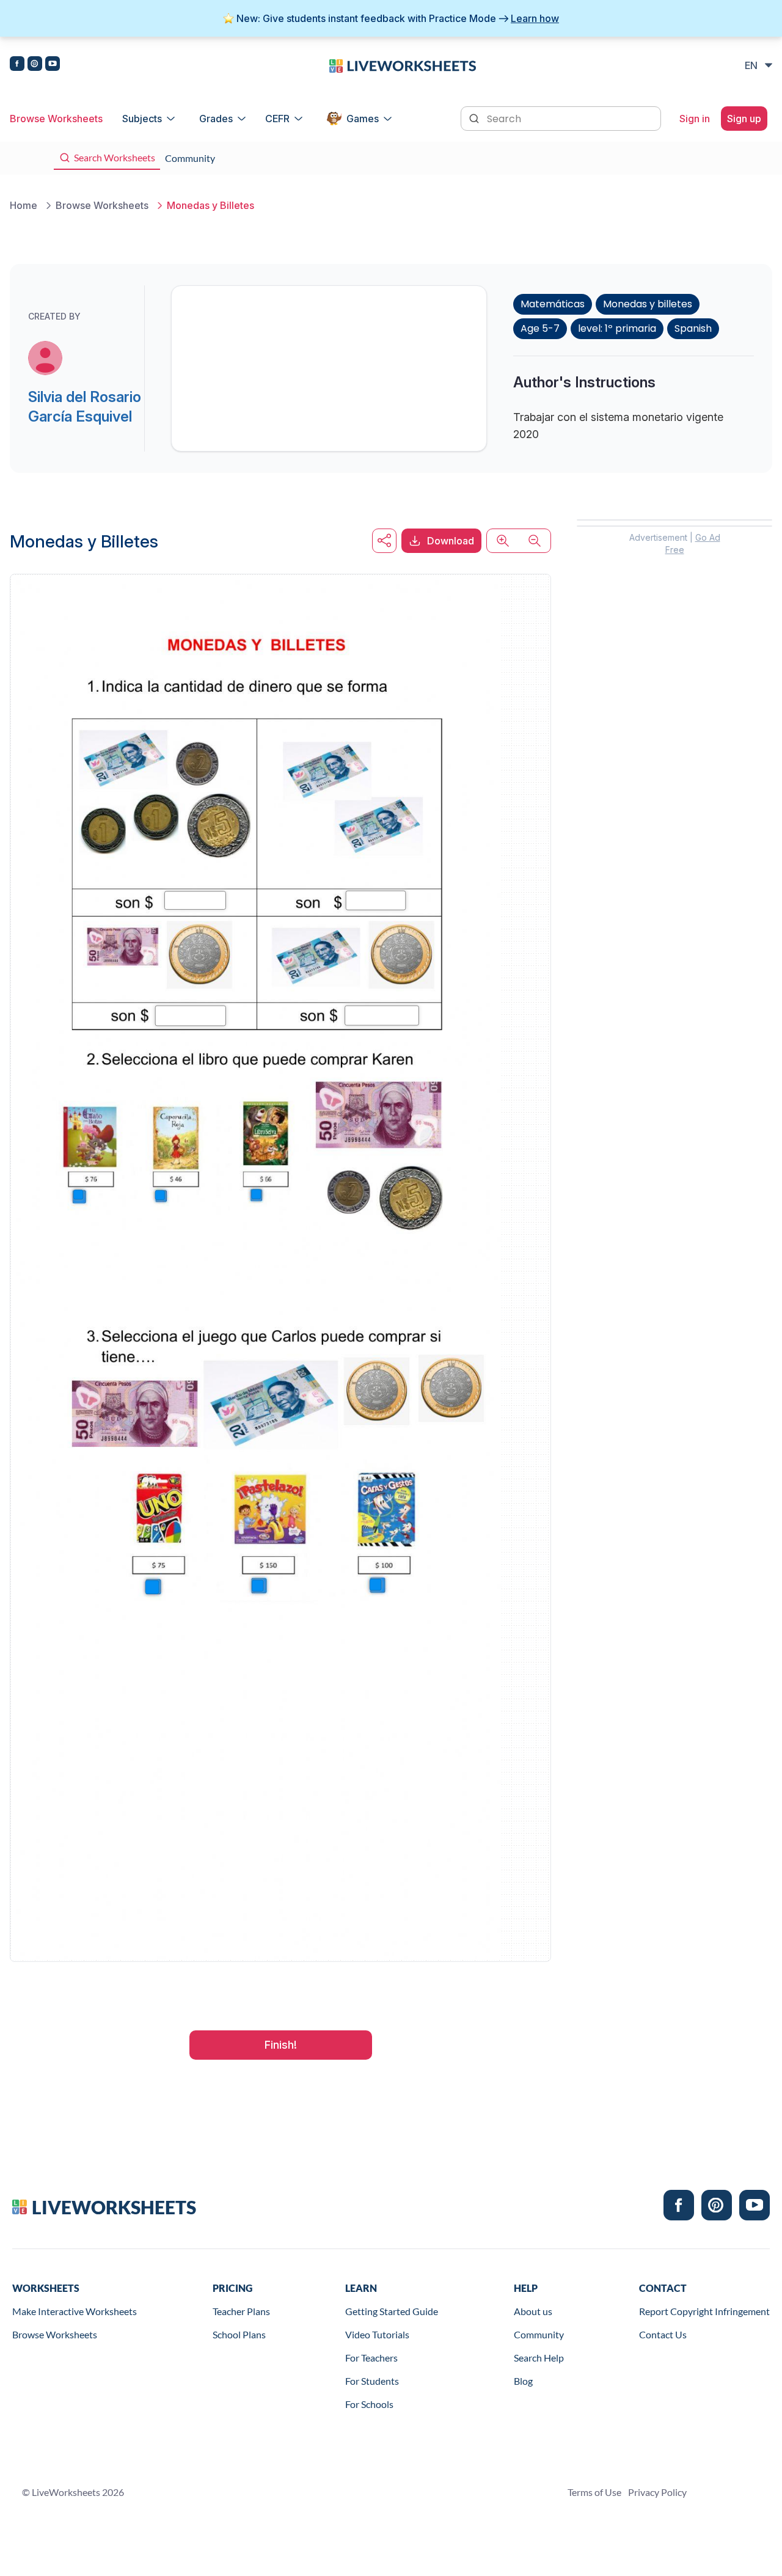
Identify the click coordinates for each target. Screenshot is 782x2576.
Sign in (695, 119)
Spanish (693, 328)
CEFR (277, 119)
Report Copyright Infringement (704, 2311)
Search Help (539, 2358)
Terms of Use (594, 2492)
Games (363, 119)
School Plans (239, 2334)
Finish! (281, 2045)
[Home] (403, 65)
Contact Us (663, 2334)
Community (539, 2334)
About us (533, 2311)
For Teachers (371, 2358)
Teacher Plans (241, 2311)
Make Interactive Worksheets (75, 2311)
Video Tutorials (377, 2334)
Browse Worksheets (56, 119)
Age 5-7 (540, 328)
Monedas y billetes (648, 304)
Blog (523, 2381)
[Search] (475, 117)
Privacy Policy (657, 2492)
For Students (372, 2381)
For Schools (369, 2404)
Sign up (744, 119)
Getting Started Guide (392, 2311)
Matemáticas (553, 304)
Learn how (535, 18)
